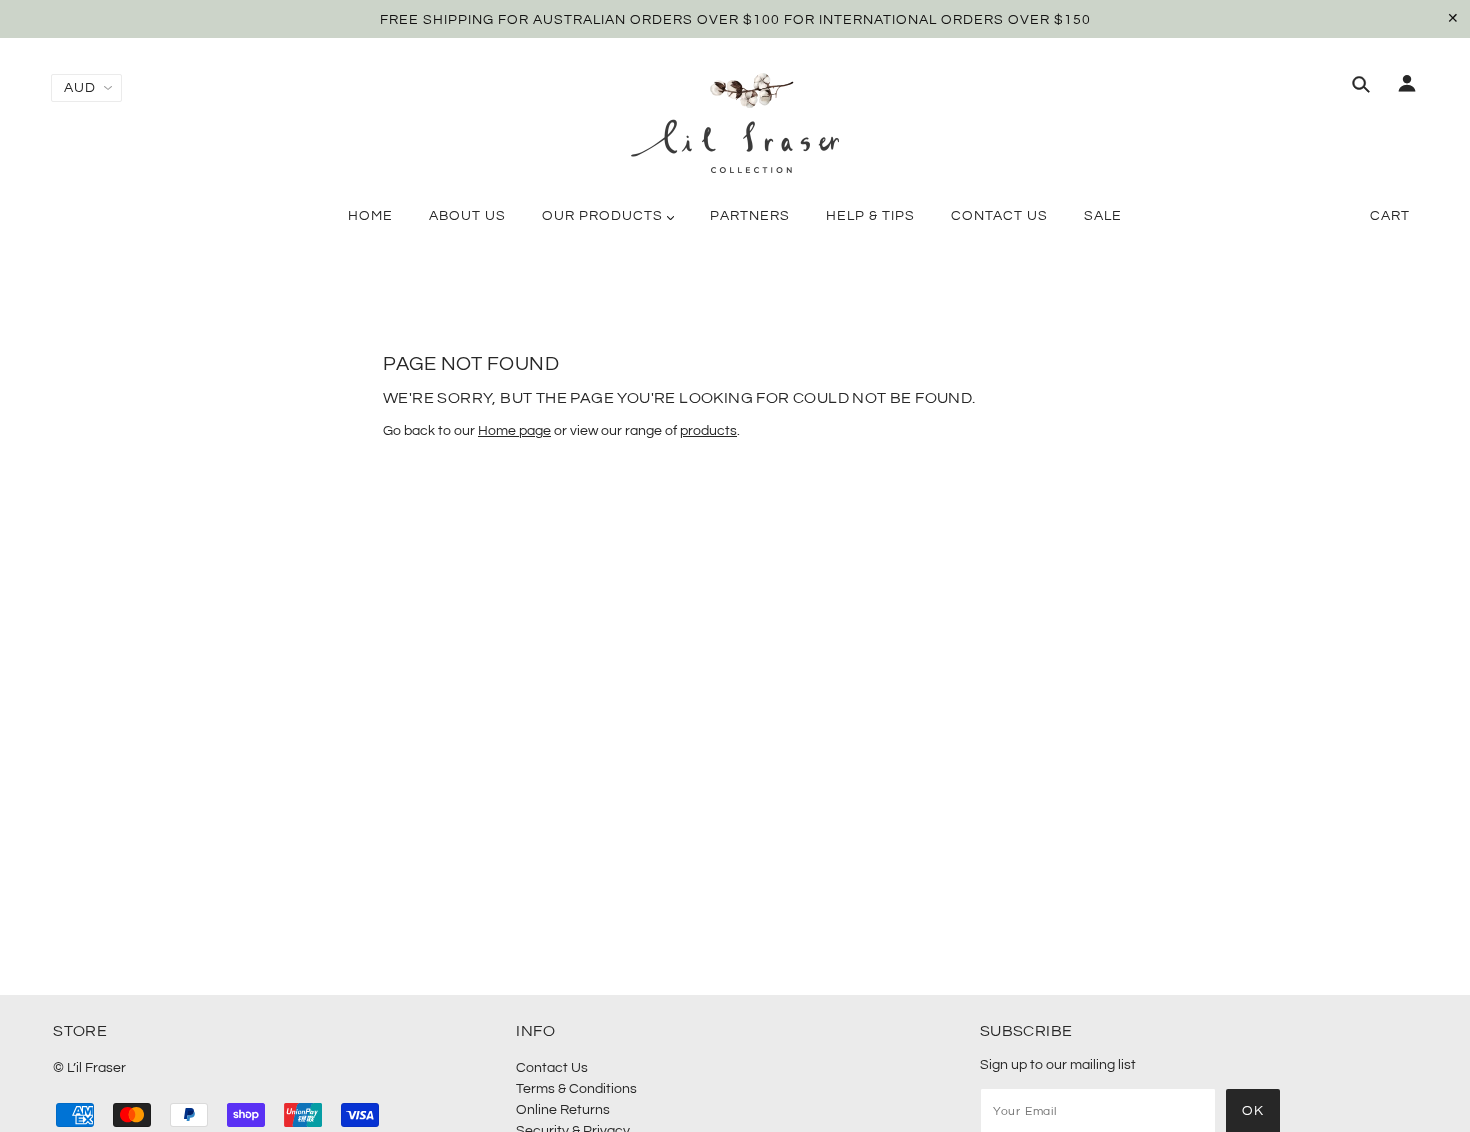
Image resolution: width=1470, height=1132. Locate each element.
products (708, 431)
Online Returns (563, 1110)
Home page (514, 431)
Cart (1390, 216)
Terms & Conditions (576, 1089)
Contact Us (552, 1068)
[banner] (735, 123)
